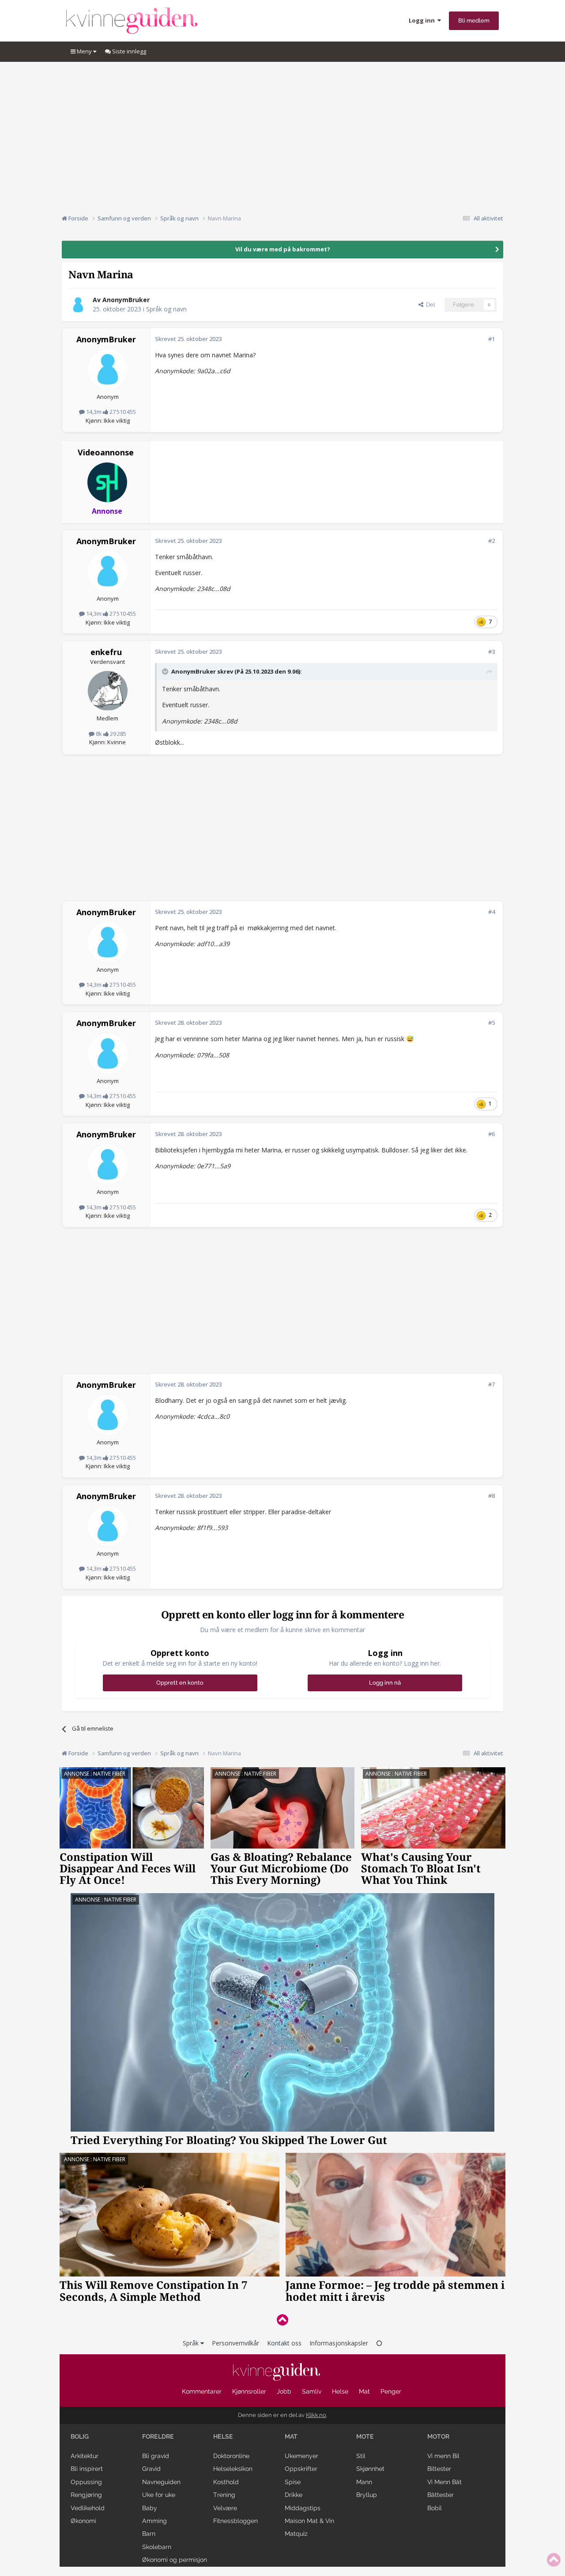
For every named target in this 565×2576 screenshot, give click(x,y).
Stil (361, 2456)
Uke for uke (159, 2495)
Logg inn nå (385, 1683)
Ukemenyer (301, 2456)
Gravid (151, 2469)
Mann (364, 2482)
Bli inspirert (87, 2469)
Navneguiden (161, 2482)
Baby (150, 2508)
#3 (492, 652)
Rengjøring (86, 2495)
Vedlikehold (88, 2508)
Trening (224, 2495)
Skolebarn (157, 2547)
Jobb (284, 2391)
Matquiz (296, 2534)
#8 (492, 1496)
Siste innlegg (128, 51)
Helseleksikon (233, 2469)
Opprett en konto (180, 1683)
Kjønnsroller (249, 2391)
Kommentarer (202, 2391)
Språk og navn (166, 309)
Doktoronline (231, 2456)
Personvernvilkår (235, 2343)
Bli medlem (474, 21)
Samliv (312, 2391)
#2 (492, 541)
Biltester (439, 2469)
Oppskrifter (301, 2469)
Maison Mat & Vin (309, 2521)
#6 (492, 1134)
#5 (492, 1023)
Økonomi (83, 2521)
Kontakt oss (284, 2343)
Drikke (294, 2495)
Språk (192, 2343)
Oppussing (86, 2482)
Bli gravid (156, 2456)
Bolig (80, 2436)
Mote (365, 2436)
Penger (391, 2391)
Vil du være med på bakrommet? (283, 249)
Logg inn (423, 20)
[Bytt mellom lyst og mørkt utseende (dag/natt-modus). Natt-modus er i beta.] (379, 2343)
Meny (84, 51)
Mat (364, 2391)
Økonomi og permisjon (175, 2560)
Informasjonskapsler (339, 2343)
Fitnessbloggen (235, 2521)
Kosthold (226, 2482)
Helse (340, 2391)
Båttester (441, 2495)
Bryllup (367, 2495)
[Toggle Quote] (166, 671)
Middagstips (303, 2508)
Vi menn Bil (443, 2456)
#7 (492, 1384)
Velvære (225, 2508)
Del (429, 305)
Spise (293, 2482)
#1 (492, 339)
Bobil (435, 2508)
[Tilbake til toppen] (282, 2320)
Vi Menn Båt (444, 2482)
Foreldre (158, 2436)
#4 (492, 912)
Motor (438, 2436)
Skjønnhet (370, 2469)
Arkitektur (85, 2456)
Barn (149, 2534)
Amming (154, 2521)
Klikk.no (316, 2415)
